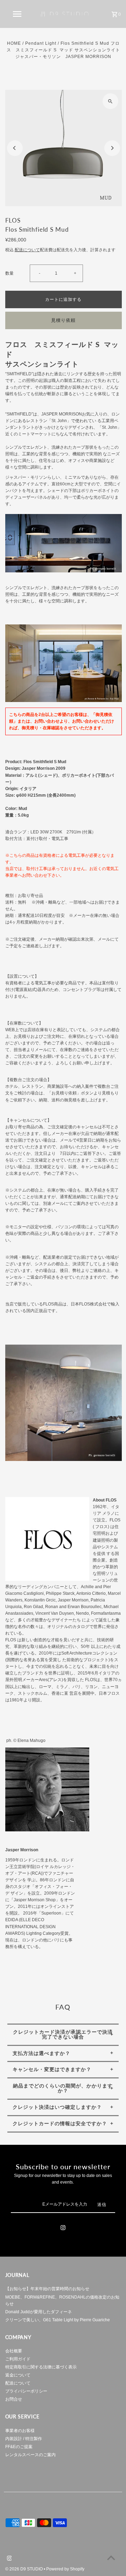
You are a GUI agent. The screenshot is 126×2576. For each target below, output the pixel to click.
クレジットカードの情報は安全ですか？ (60, 2123)
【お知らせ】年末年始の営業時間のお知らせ (47, 2289)
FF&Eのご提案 (19, 2447)
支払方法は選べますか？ (41, 2053)
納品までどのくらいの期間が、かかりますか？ (63, 2088)
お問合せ (14, 2399)
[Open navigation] (17, 14)
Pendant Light (41, 43)
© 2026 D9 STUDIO (24, 2569)
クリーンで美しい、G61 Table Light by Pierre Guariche (58, 2320)
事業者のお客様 (20, 2431)
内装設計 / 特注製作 (24, 2439)
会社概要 (14, 2351)
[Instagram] (63, 2229)
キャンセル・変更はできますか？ (52, 2069)
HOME (14, 43)
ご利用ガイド (18, 2359)
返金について (18, 2375)
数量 (9, 273)
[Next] (112, 148)
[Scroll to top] (111, 2558)
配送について (27, 250)
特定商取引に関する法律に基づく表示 (41, 2367)
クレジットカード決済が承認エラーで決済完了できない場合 (63, 2034)
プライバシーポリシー (26, 2391)
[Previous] (15, 148)
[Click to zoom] (110, 101)
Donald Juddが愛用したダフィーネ (38, 2312)
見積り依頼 (63, 320)
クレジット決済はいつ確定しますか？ (57, 2107)
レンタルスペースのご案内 (30, 2455)
